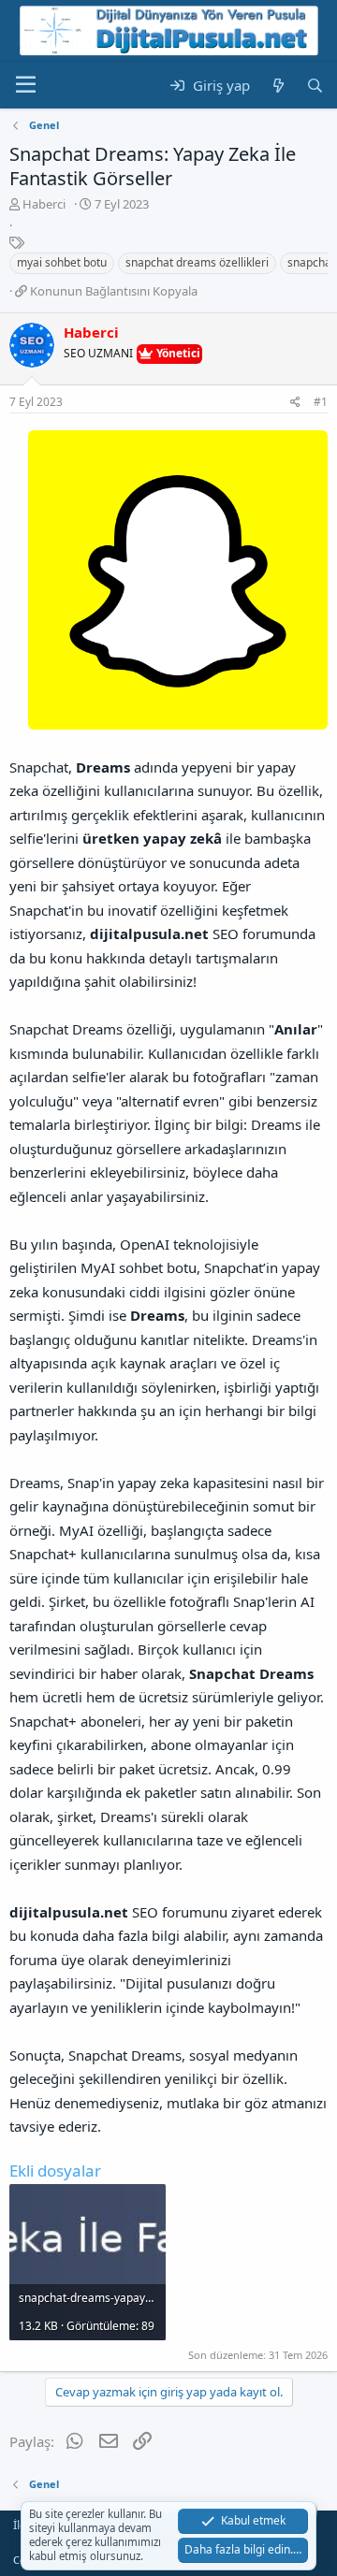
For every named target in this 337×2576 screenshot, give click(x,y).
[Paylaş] (295, 403)
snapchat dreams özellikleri (197, 262)
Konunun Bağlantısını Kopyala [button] (114, 291)
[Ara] (315, 86)
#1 (321, 402)
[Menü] (26, 85)
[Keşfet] (278, 86)
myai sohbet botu (62, 262)
